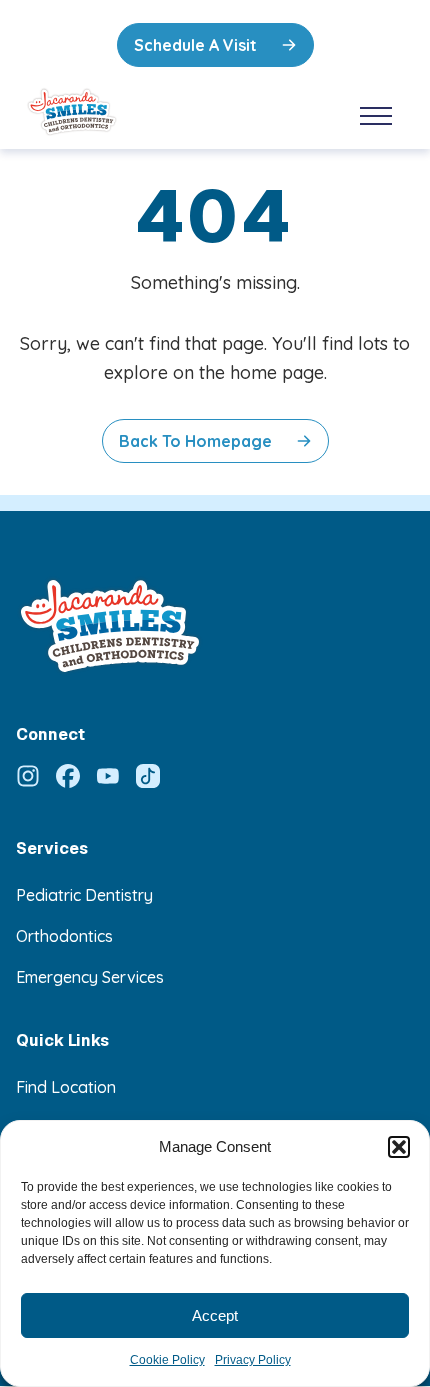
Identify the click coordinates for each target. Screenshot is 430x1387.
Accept (215, 1315)
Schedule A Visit (195, 45)
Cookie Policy (167, 1360)
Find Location (66, 1087)
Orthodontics (64, 936)
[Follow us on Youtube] (108, 776)
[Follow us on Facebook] (68, 776)
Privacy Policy (253, 1360)
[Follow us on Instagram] (28, 776)
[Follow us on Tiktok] (148, 776)
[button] (399, 1147)
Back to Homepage (195, 441)
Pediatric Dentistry (84, 895)
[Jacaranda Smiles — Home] (120, 112)
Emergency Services (90, 977)
